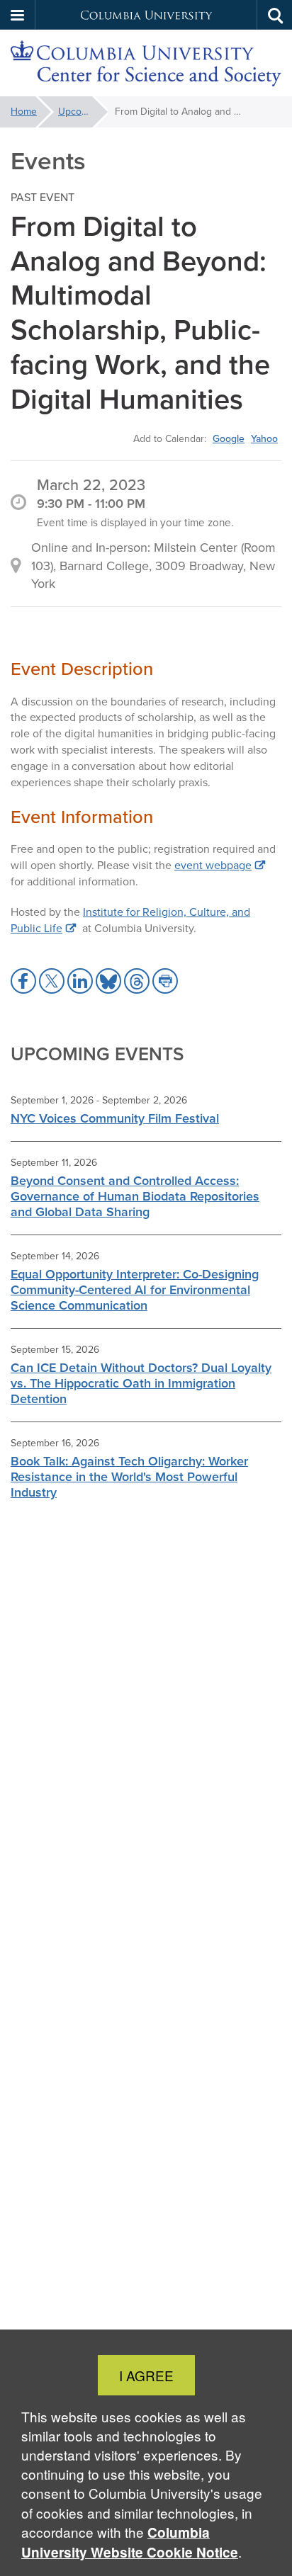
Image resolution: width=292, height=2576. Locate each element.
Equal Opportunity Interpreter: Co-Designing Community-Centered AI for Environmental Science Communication (135, 1290)
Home (24, 112)
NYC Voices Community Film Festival (115, 1118)
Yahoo (264, 438)
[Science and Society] (146, 63)
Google (229, 438)
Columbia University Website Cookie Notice (130, 2542)
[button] (18, 15)
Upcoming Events (83, 112)
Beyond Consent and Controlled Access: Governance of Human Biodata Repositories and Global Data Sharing (135, 1196)
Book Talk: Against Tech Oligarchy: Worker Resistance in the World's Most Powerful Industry (129, 1477)
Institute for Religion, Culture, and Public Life (130, 920)
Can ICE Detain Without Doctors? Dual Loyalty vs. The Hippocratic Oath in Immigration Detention (141, 1383)
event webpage (213, 865)
